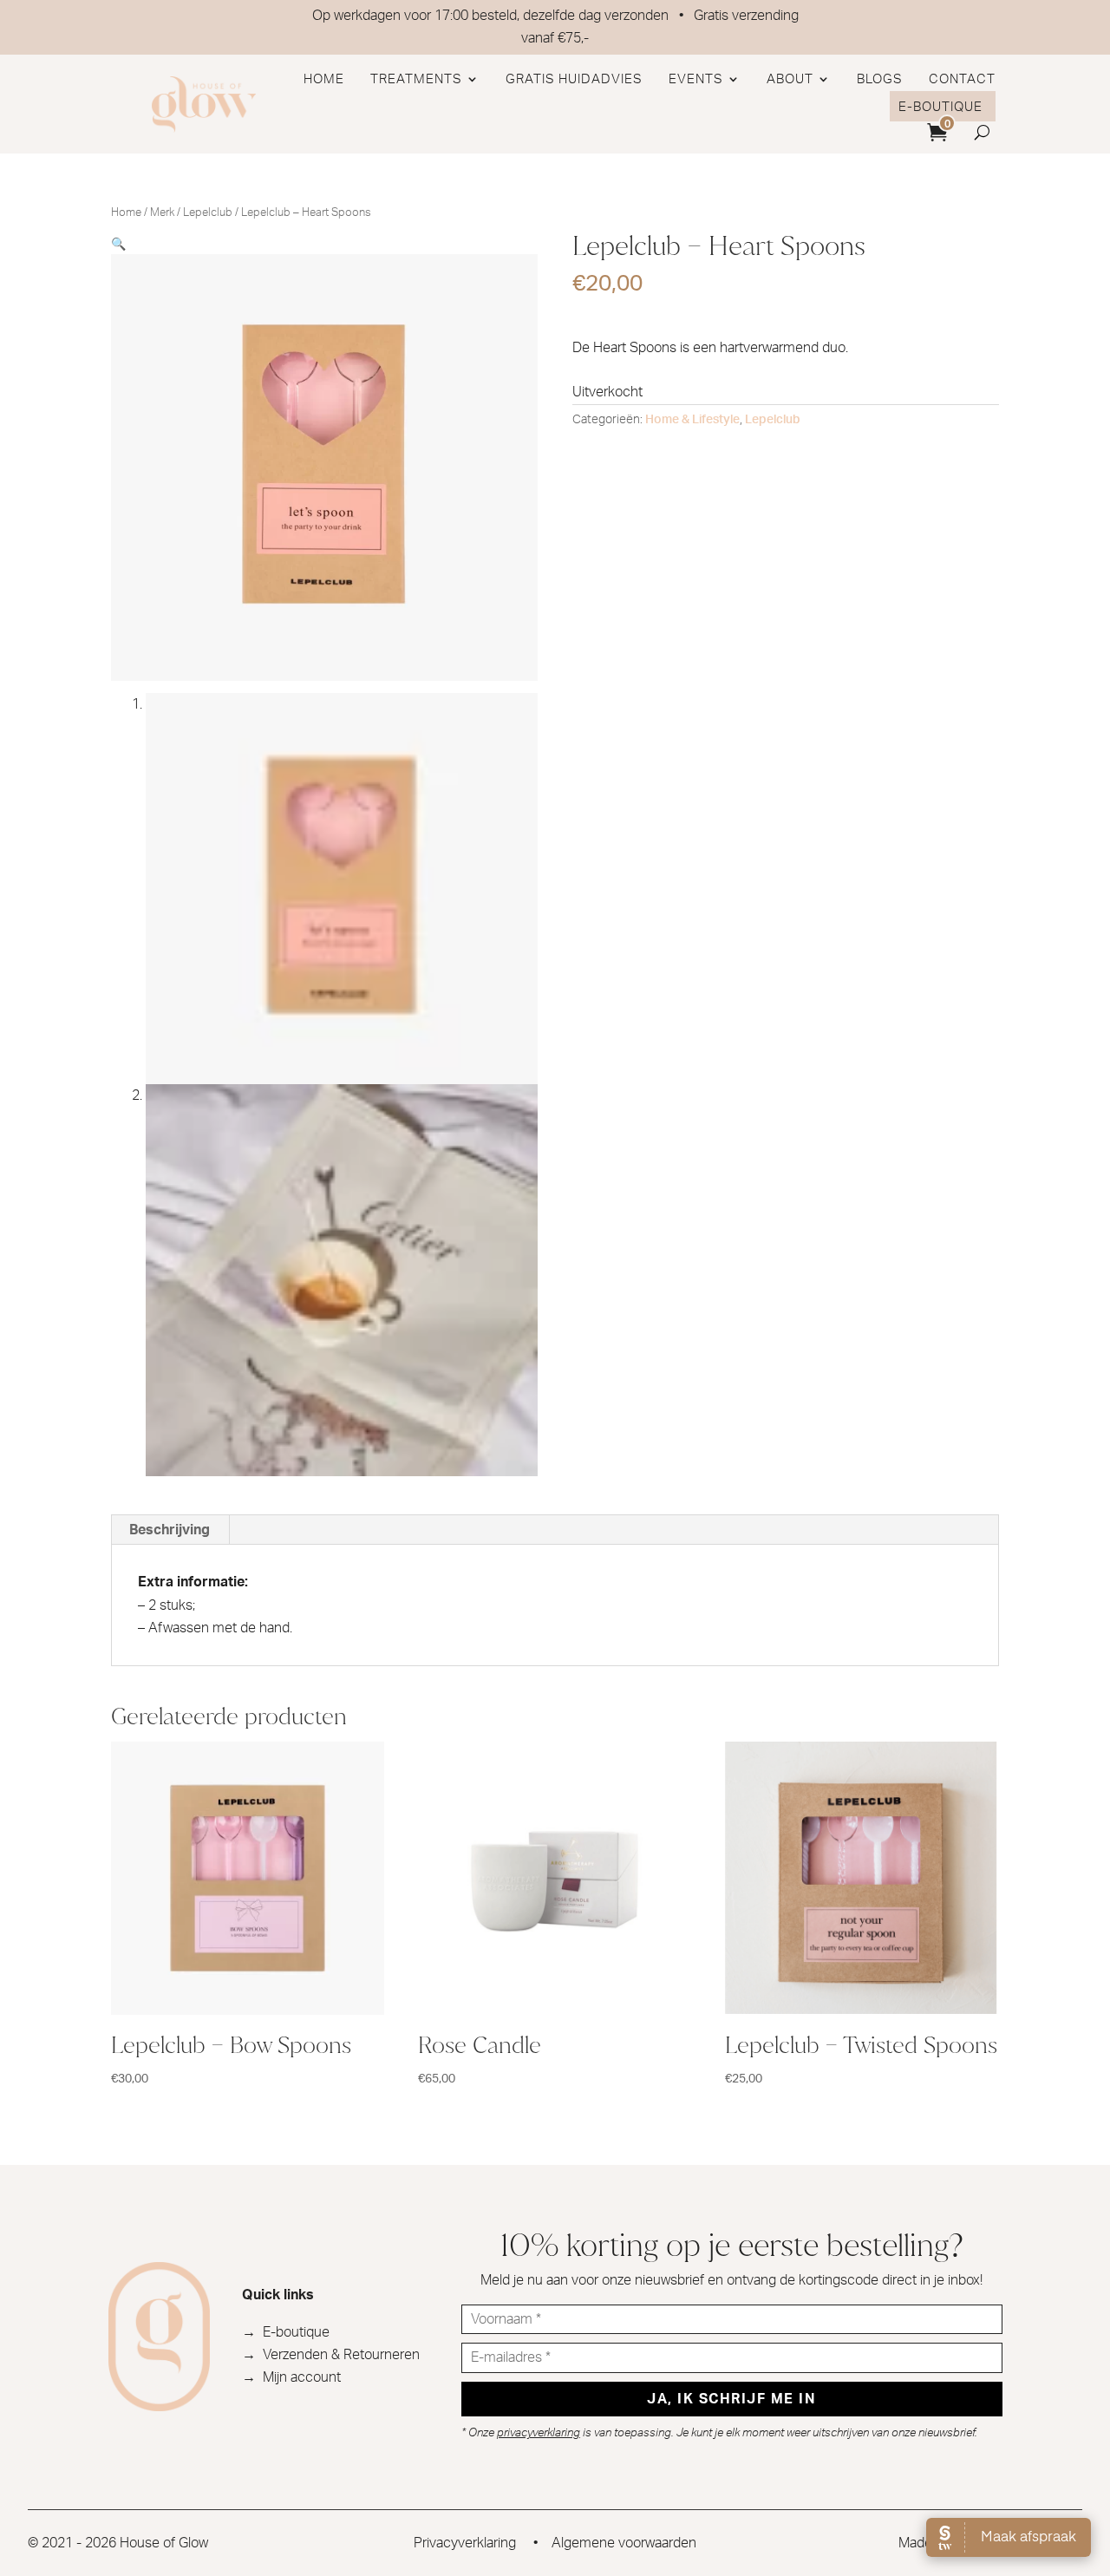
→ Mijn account (291, 2377)
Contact (962, 79)
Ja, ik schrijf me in (731, 2399)
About (790, 79)
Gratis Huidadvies (574, 79)
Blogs (880, 79)
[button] (118, 243)
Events (696, 79)
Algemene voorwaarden (624, 2543)
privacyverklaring (539, 2433)
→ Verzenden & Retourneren (331, 2355)
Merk (162, 213)
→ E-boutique (286, 2332)
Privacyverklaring (465, 2543)
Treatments (416, 79)
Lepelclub (208, 213)
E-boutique (940, 107)
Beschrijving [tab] (170, 1530)
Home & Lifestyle (692, 420)
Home (324, 79)
